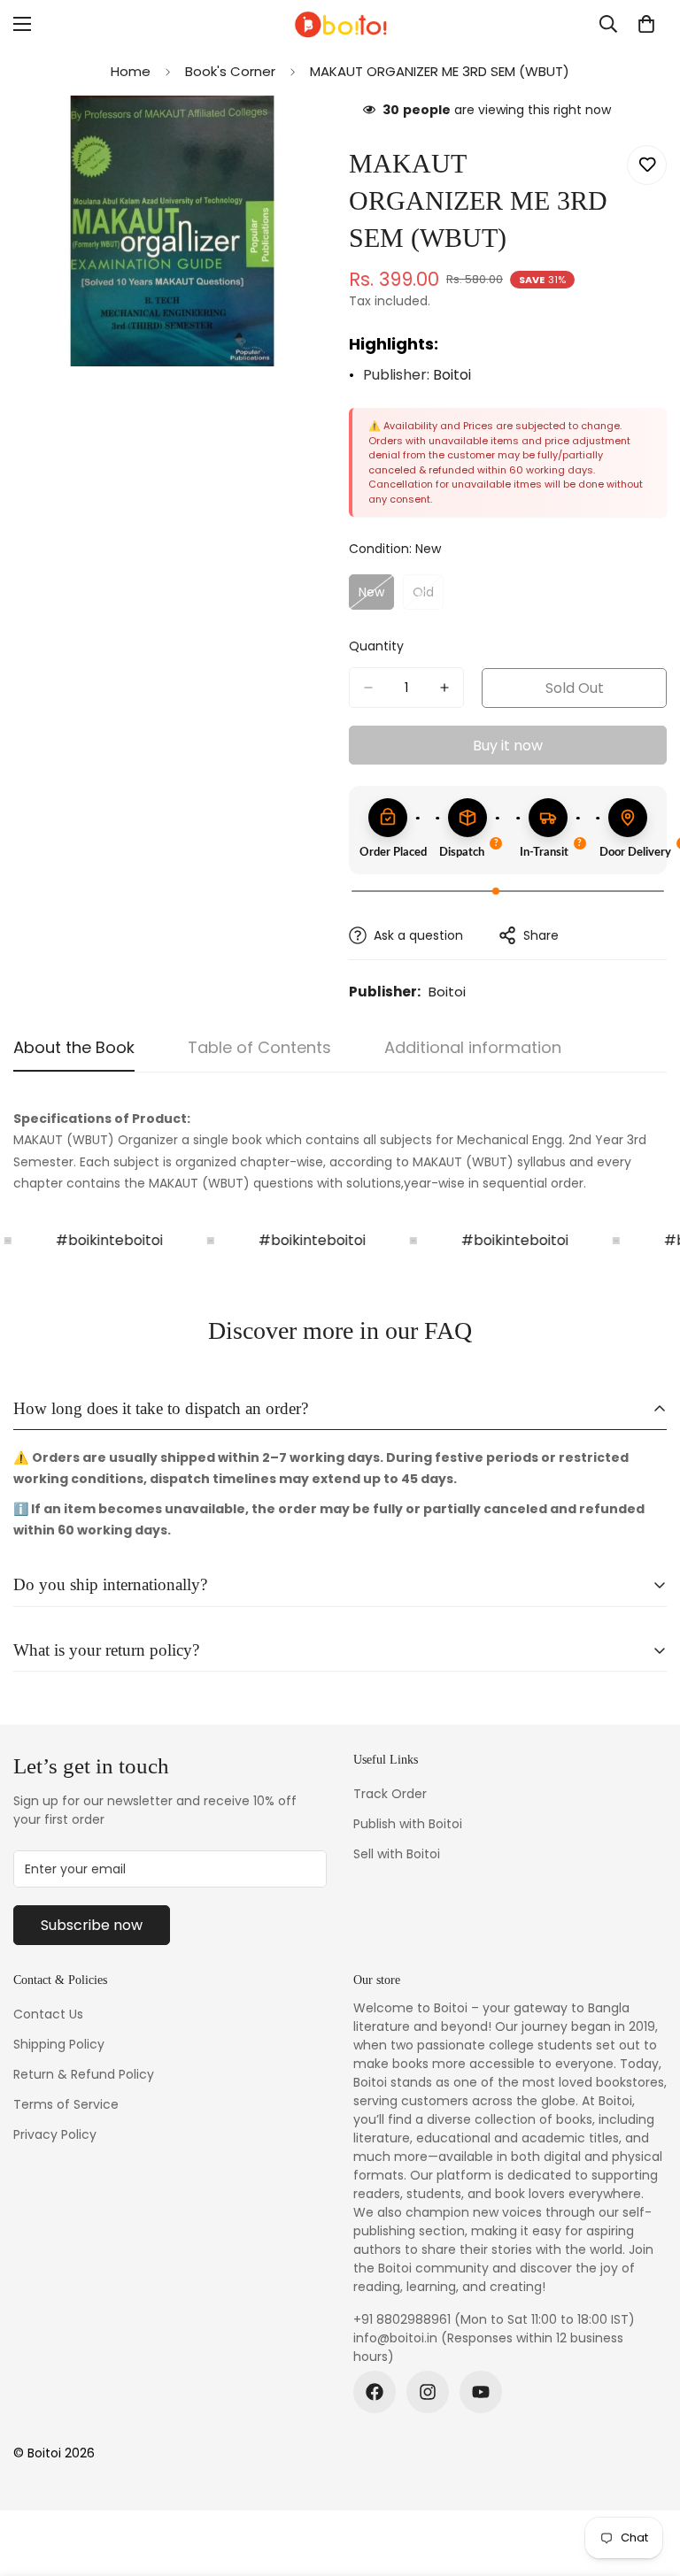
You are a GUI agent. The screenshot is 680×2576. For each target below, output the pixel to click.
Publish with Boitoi (408, 1824)
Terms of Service (66, 2104)
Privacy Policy (55, 2134)
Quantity (376, 646)
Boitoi (452, 375)
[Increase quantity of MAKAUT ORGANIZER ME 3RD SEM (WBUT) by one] (444, 688)
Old (428, 596)
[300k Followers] (375, 2392)
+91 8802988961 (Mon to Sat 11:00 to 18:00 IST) (494, 2319)
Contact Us (48, 2014)
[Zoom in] (302, 133)
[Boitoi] (340, 24)
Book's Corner (230, 71)
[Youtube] (481, 2392)
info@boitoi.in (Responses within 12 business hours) (488, 2347)
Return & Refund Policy (84, 2074)
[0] (646, 24)
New (376, 596)
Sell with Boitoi (397, 1854)
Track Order (390, 1794)
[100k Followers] (428, 2392)
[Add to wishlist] (647, 165)
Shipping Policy (59, 2044)
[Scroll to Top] (645, 2480)
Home (131, 71)
